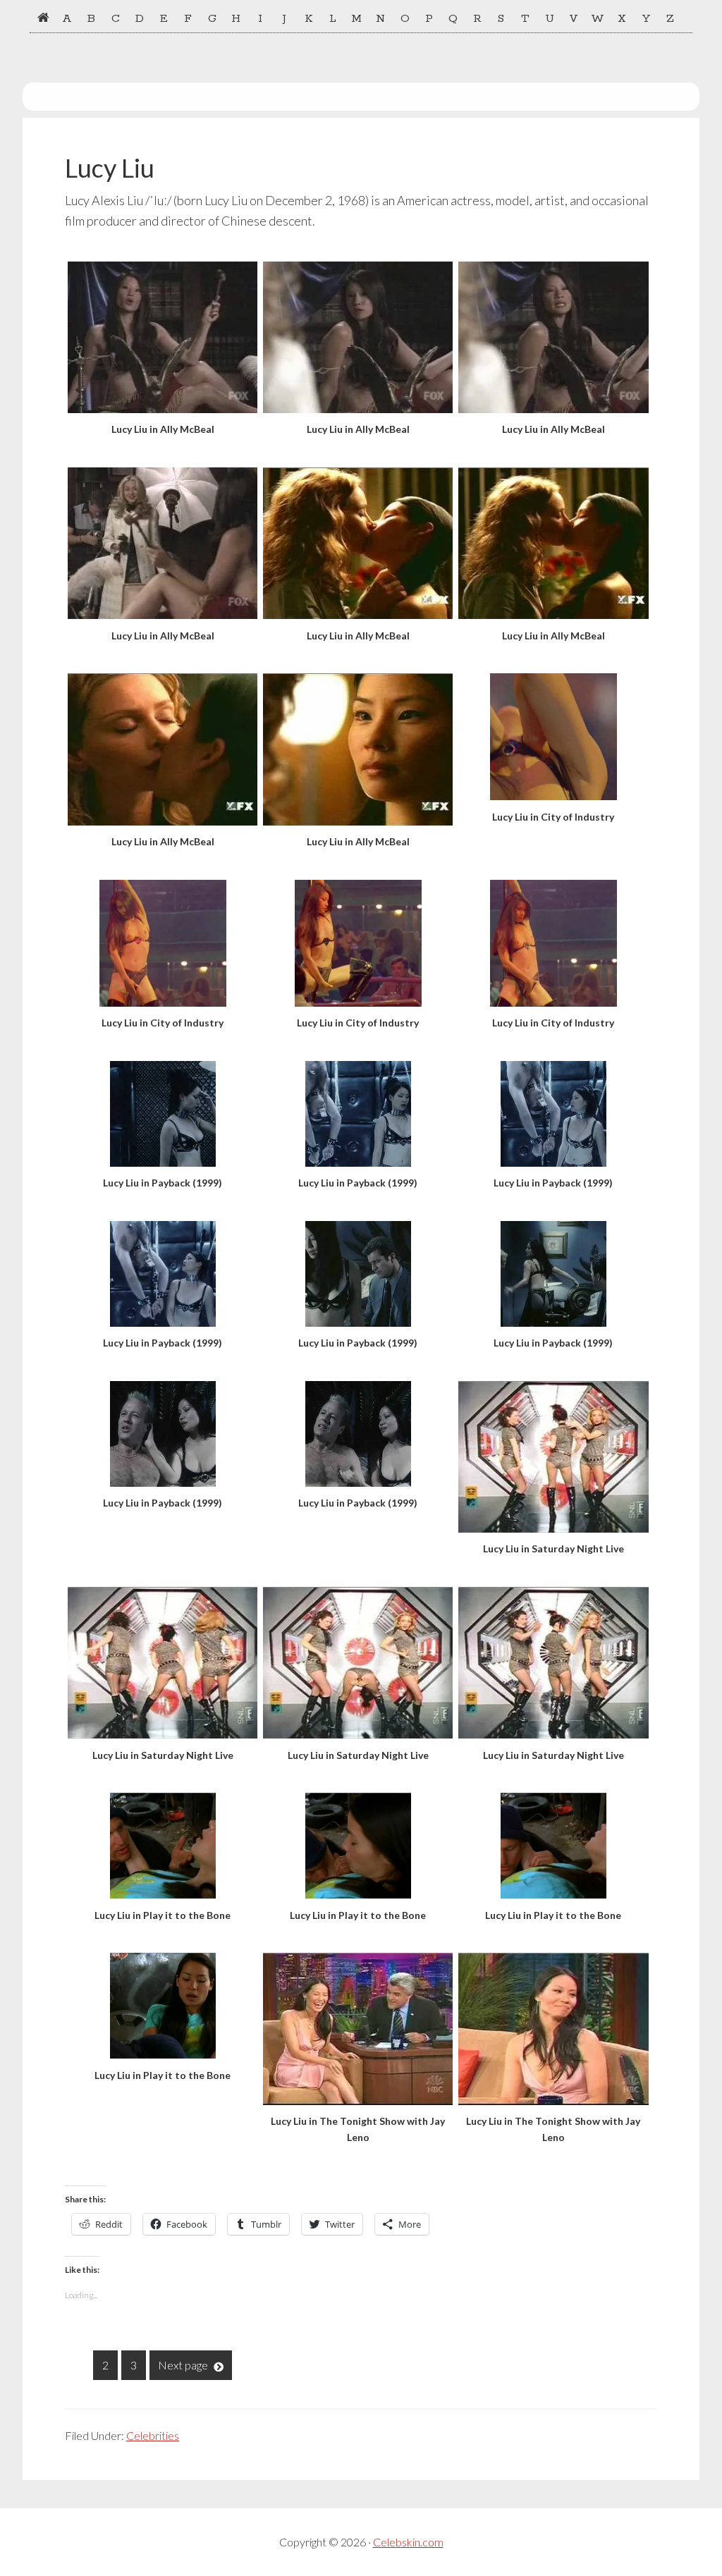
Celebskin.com (408, 2542)
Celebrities (153, 2435)
